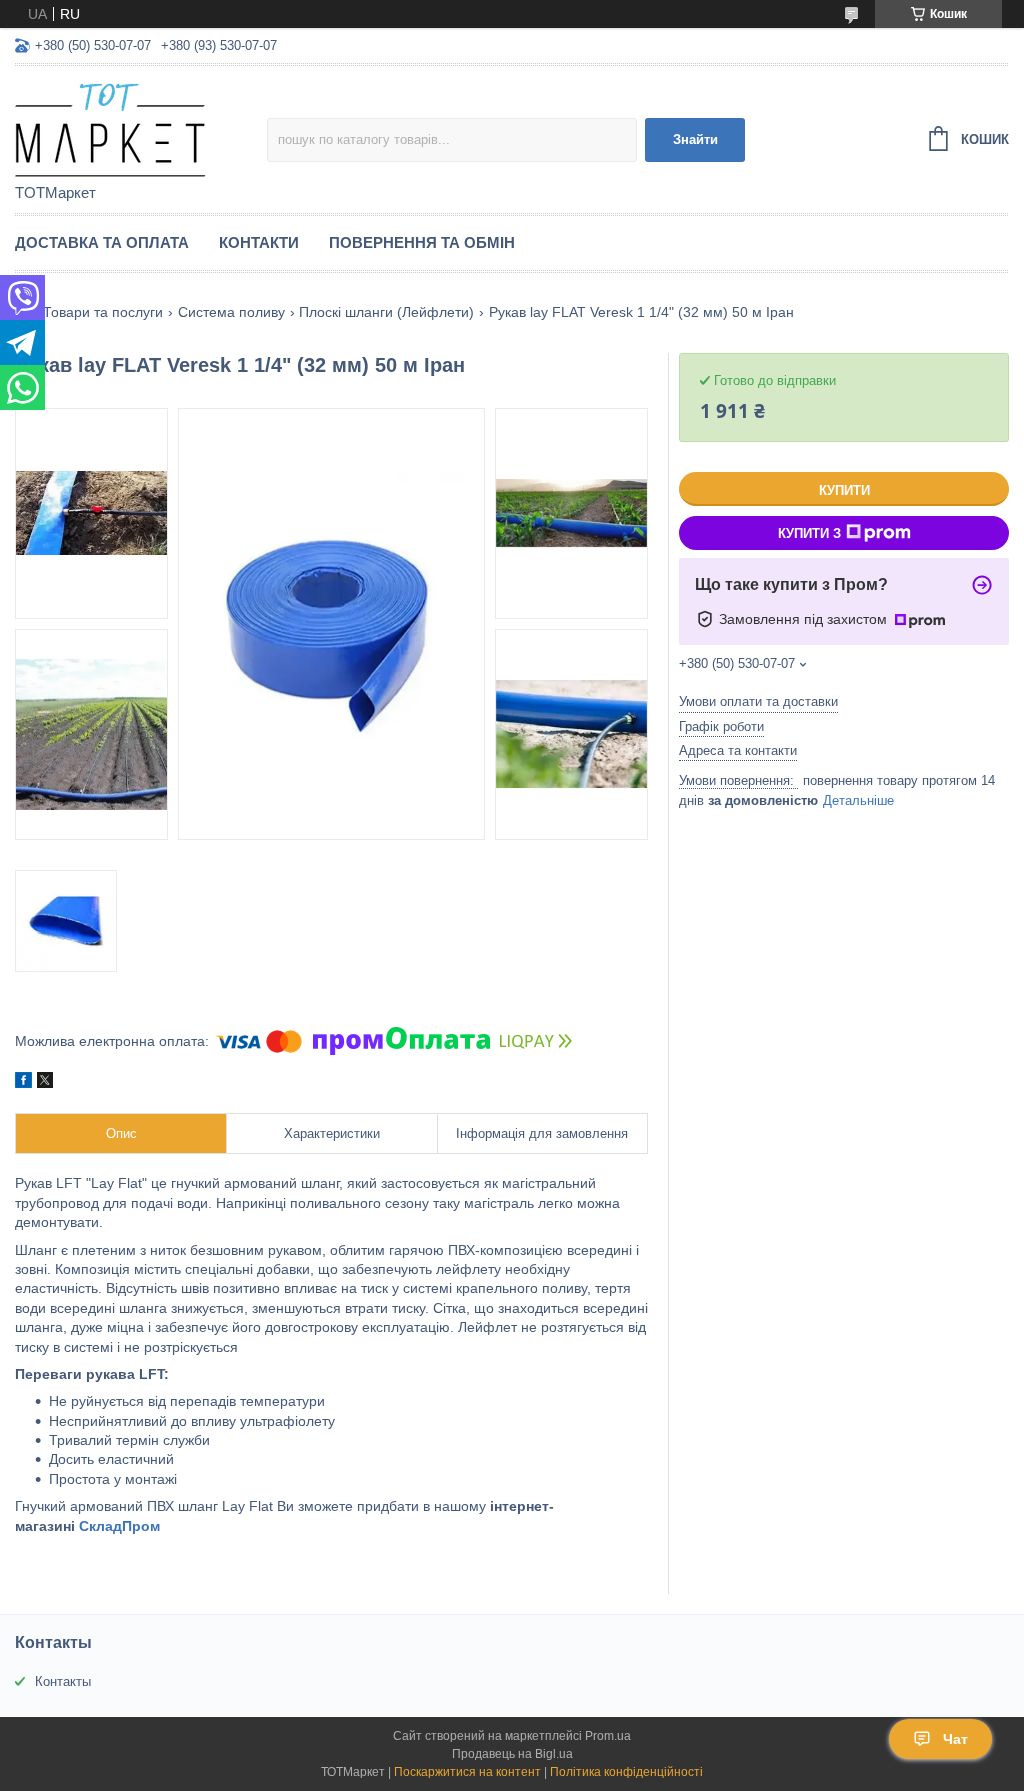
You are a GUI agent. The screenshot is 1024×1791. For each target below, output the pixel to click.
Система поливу (231, 312)
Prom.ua (608, 1736)
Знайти (695, 139)
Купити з (809, 533)
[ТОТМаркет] (141, 126)
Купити (844, 490)
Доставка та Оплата (102, 242)
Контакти (259, 242)
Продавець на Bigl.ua (512, 1754)
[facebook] (23, 1083)
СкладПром (119, 1526)
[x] (45, 1083)
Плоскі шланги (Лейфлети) (386, 312)
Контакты (63, 1681)
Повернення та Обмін (422, 242)
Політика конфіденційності (626, 1772)
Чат (955, 1739)
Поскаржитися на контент (467, 1772)
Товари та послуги (103, 312)
